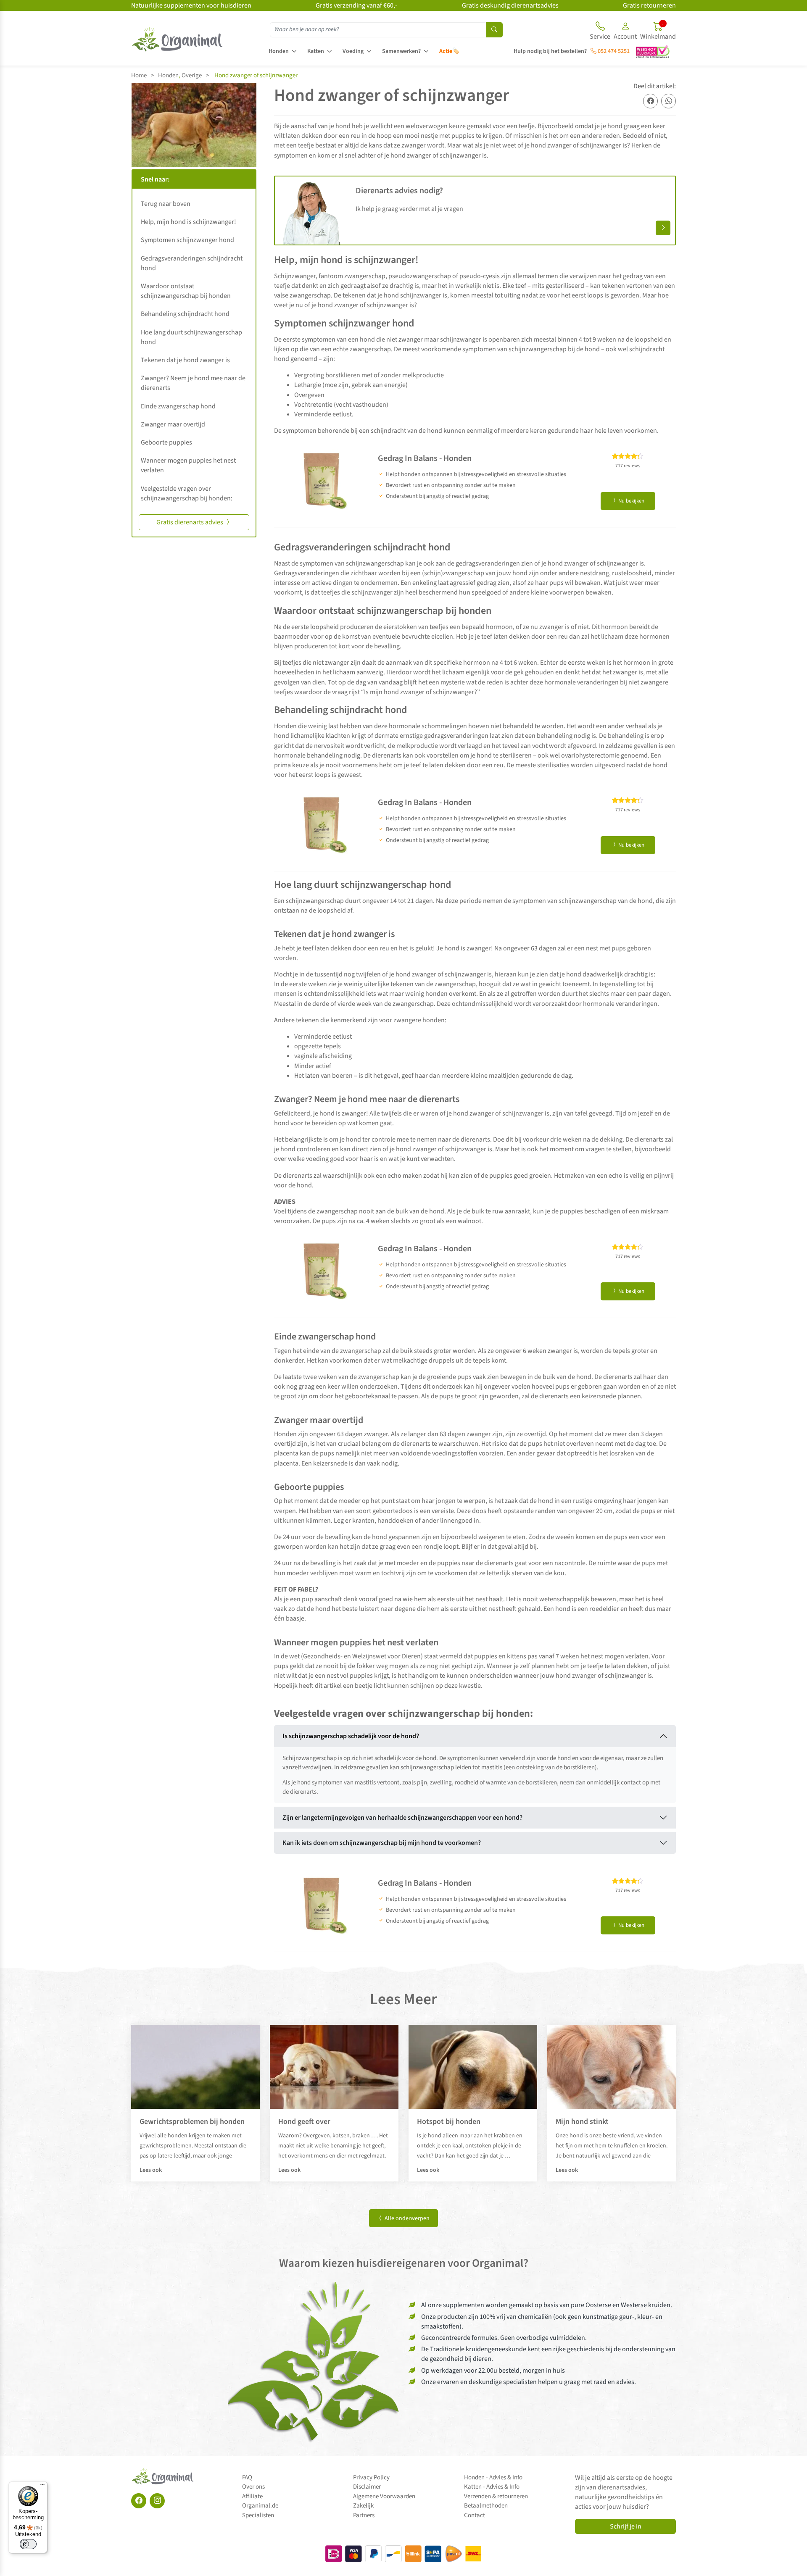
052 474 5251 (613, 51)
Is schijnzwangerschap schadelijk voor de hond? (351, 1736)
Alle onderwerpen (406, 2218)
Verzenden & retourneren (496, 2496)
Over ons (253, 2487)
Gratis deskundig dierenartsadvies (510, 5)
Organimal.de (260, 2506)
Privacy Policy (371, 2477)
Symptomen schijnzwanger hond (187, 240)
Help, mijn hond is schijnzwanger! (189, 222)
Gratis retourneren (649, 5)
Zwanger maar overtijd (173, 424)
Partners (364, 2515)
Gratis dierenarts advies (190, 522)
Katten (316, 51)
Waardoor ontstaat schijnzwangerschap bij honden (186, 291)
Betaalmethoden (486, 2506)
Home (139, 75)
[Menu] (42, 2487)
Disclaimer (367, 2487)
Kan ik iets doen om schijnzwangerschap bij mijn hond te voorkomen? (382, 1843)
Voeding (353, 51)
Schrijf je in (626, 2526)
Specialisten (258, 2515)
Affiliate (252, 2496)
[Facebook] (139, 2501)
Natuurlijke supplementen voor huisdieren (191, 5)
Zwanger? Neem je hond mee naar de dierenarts (193, 383)
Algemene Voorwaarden (384, 2496)
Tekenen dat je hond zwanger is (185, 360)
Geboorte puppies (166, 442)
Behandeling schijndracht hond (185, 314)
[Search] (494, 30)
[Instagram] (157, 2501)
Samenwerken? (401, 51)
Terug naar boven (166, 204)
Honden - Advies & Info (493, 2477)
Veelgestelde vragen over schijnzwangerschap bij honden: (187, 493)
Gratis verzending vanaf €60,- (356, 5)
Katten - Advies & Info (492, 2487)
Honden (279, 51)
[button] (625, 32)
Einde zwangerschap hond (178, 406)
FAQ (247, 2477)
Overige (192, 75)
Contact (475, 2515)
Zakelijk (363, 2506)
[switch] (28, 2544)
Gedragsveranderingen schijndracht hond (192, 263)
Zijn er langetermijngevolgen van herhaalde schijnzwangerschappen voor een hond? (402, 1818)
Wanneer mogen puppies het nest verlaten (188, 465)
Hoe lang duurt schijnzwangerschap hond (191, 337)
